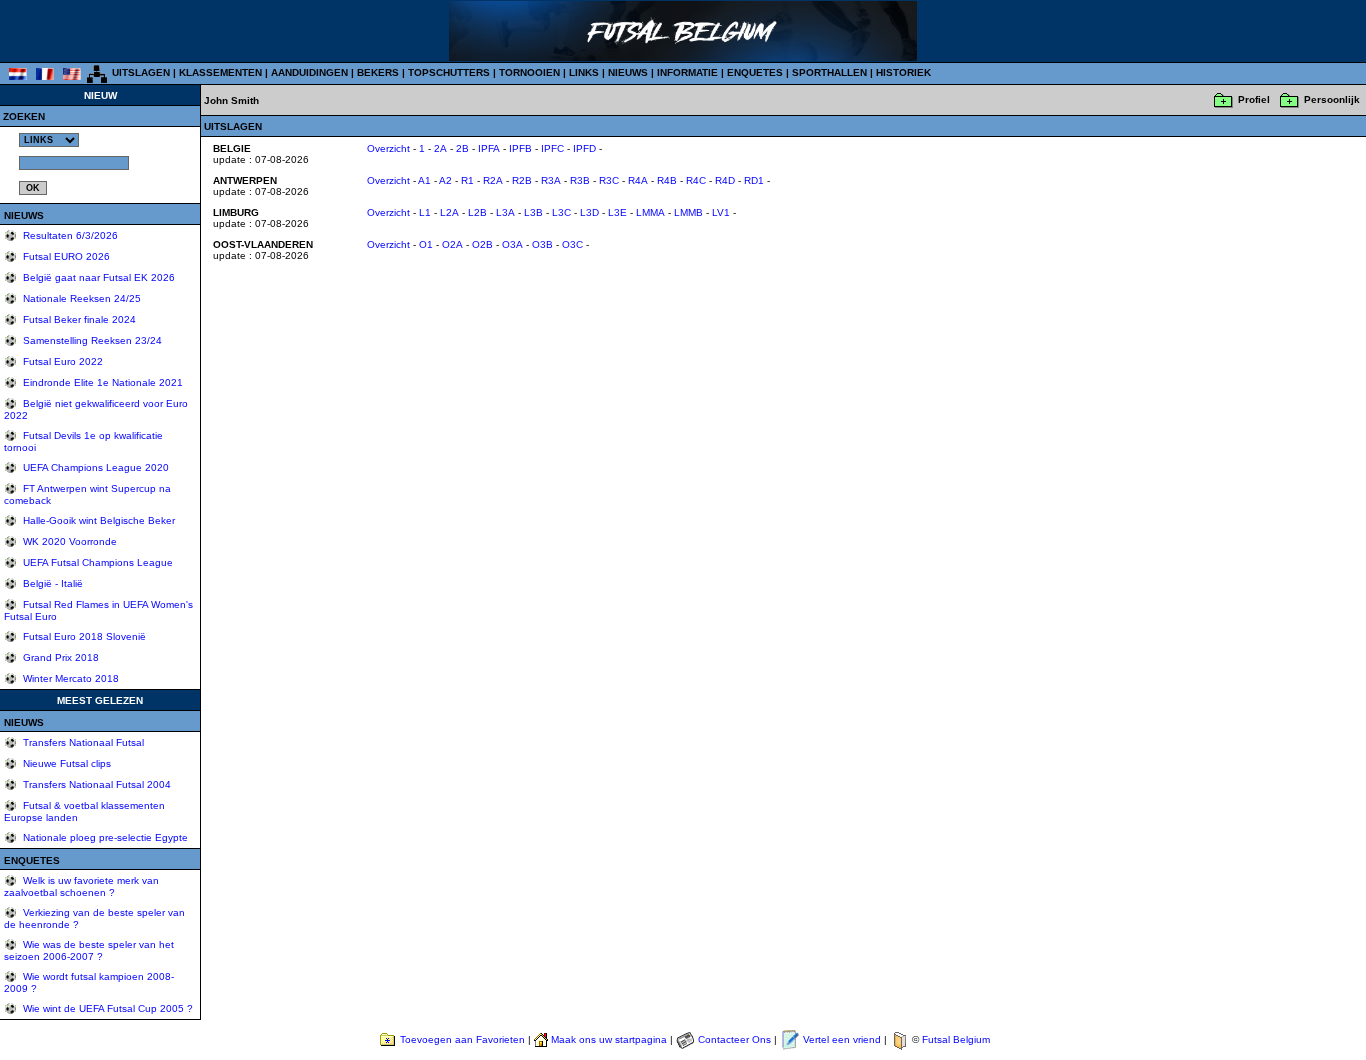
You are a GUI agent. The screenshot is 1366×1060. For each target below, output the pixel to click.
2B (462, 148)
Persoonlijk (1332, 99)
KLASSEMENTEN (220, 72)
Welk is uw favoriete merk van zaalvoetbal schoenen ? (81, 886)
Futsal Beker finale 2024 (78, 319)
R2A (493, 180)
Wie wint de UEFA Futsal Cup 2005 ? (106, 1008)
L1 (425, 212)
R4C (696, 180)
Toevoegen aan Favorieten (462, 1039)
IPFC (552, 148)
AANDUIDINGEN (309, 72)
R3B (580, 180)
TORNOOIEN (529, 72)
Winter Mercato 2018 (69, 678)
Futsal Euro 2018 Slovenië (83, 636)
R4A (638, 180)
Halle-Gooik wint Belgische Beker (97, 520)
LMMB (688, 212)
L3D (589, 212)
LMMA (650, 212)
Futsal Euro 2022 (61, 361)
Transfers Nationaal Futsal (82, 742)
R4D (725, 180)
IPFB (520, 148)
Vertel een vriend (842, 1039)
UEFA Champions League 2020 (94, 467)
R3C (609, 180)
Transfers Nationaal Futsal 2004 (95, 784)
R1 (467, 180)
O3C (572, 244)
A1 (424, 180)
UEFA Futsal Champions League (96, 562)
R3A (551, 180)
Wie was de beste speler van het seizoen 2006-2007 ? (89, 950)
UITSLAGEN (141, 72)
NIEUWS (628, 72)
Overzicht (388, 148)
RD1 (754, 180)
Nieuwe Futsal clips (65, 763)
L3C (561, 212)
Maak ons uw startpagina (609, 1039)
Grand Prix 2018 (59, 657)
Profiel (1254, 99)
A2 (445, 180)
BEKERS (378, 72)
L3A (505, 212)
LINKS (584, 72)
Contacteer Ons (734, 1039)
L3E (617, 212)
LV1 (721, 212)
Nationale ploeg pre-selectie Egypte (104, 837)
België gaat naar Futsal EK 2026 (97, 277)
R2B (522, 180)
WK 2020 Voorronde (68, 541)
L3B (533, 212)
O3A (512, 244)
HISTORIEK (903, 72)
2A (440, 148)
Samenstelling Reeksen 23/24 (91, 340)
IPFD (584, 148)
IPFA (489, 148)
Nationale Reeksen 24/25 (80, 298)
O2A (452, 244)
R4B (667, 180)
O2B (482, 244)
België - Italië (51, 583)
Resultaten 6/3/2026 (69, 235)
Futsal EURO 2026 (65, 256)
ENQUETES (755, 72)
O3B (542, 244)
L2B (477, 212)
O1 (426, 244)
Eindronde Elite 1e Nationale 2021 (101, 382)
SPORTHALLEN (829, 72)
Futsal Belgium (956, 1039)
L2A (449, 212)
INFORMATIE (687, 72)
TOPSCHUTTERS (449, 72)
